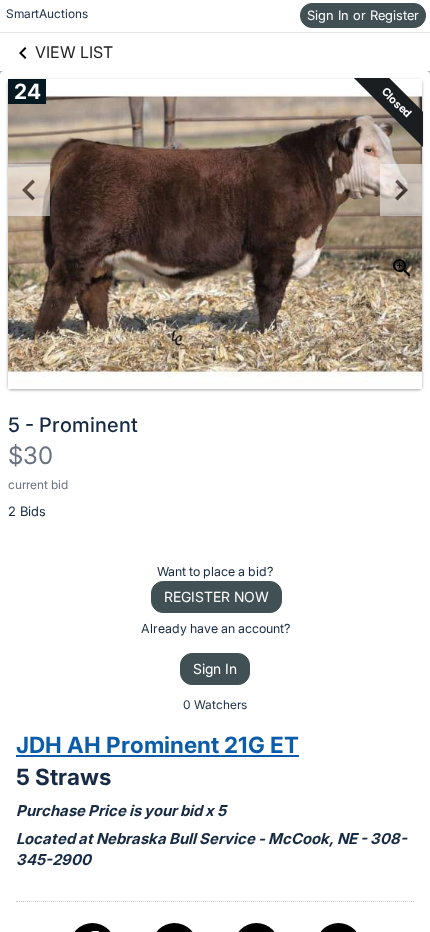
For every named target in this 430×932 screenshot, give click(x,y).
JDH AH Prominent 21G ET (157, 744)
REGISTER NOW (216, 596)
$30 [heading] (30, 455)
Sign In (215, 668)
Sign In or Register (363, 15)
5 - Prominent (73, 425)
